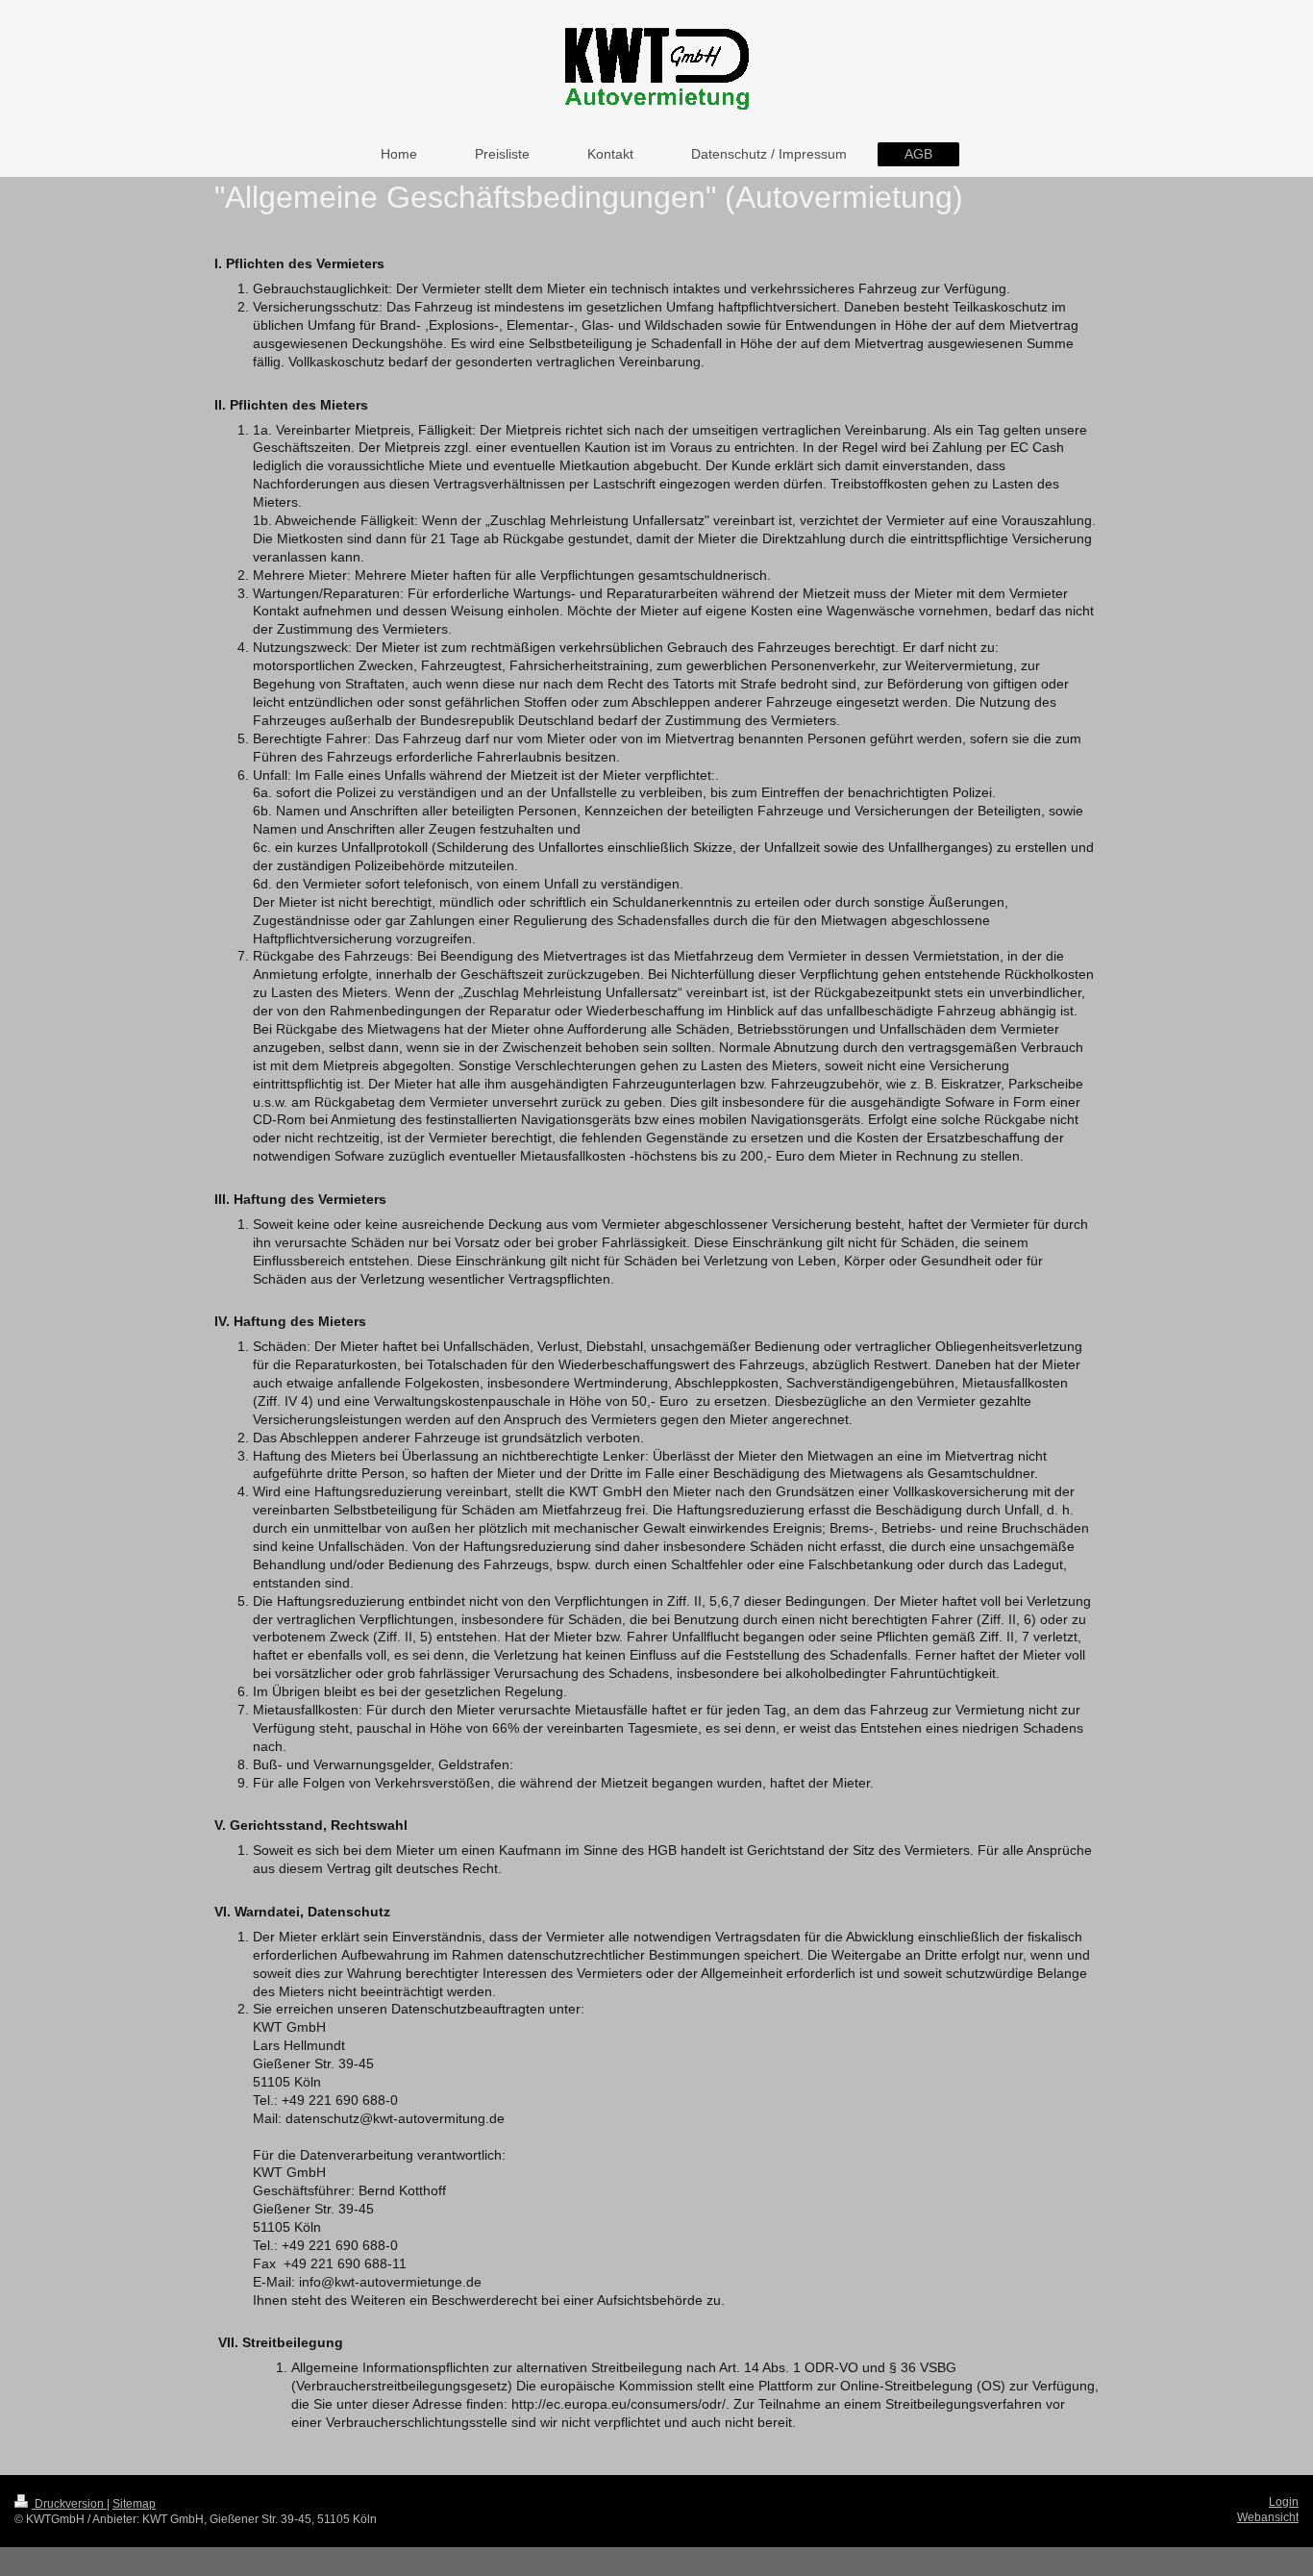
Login (1284, 2502)
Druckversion (69, 2504)
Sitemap (134, 2504)
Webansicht (1268, 2517)
